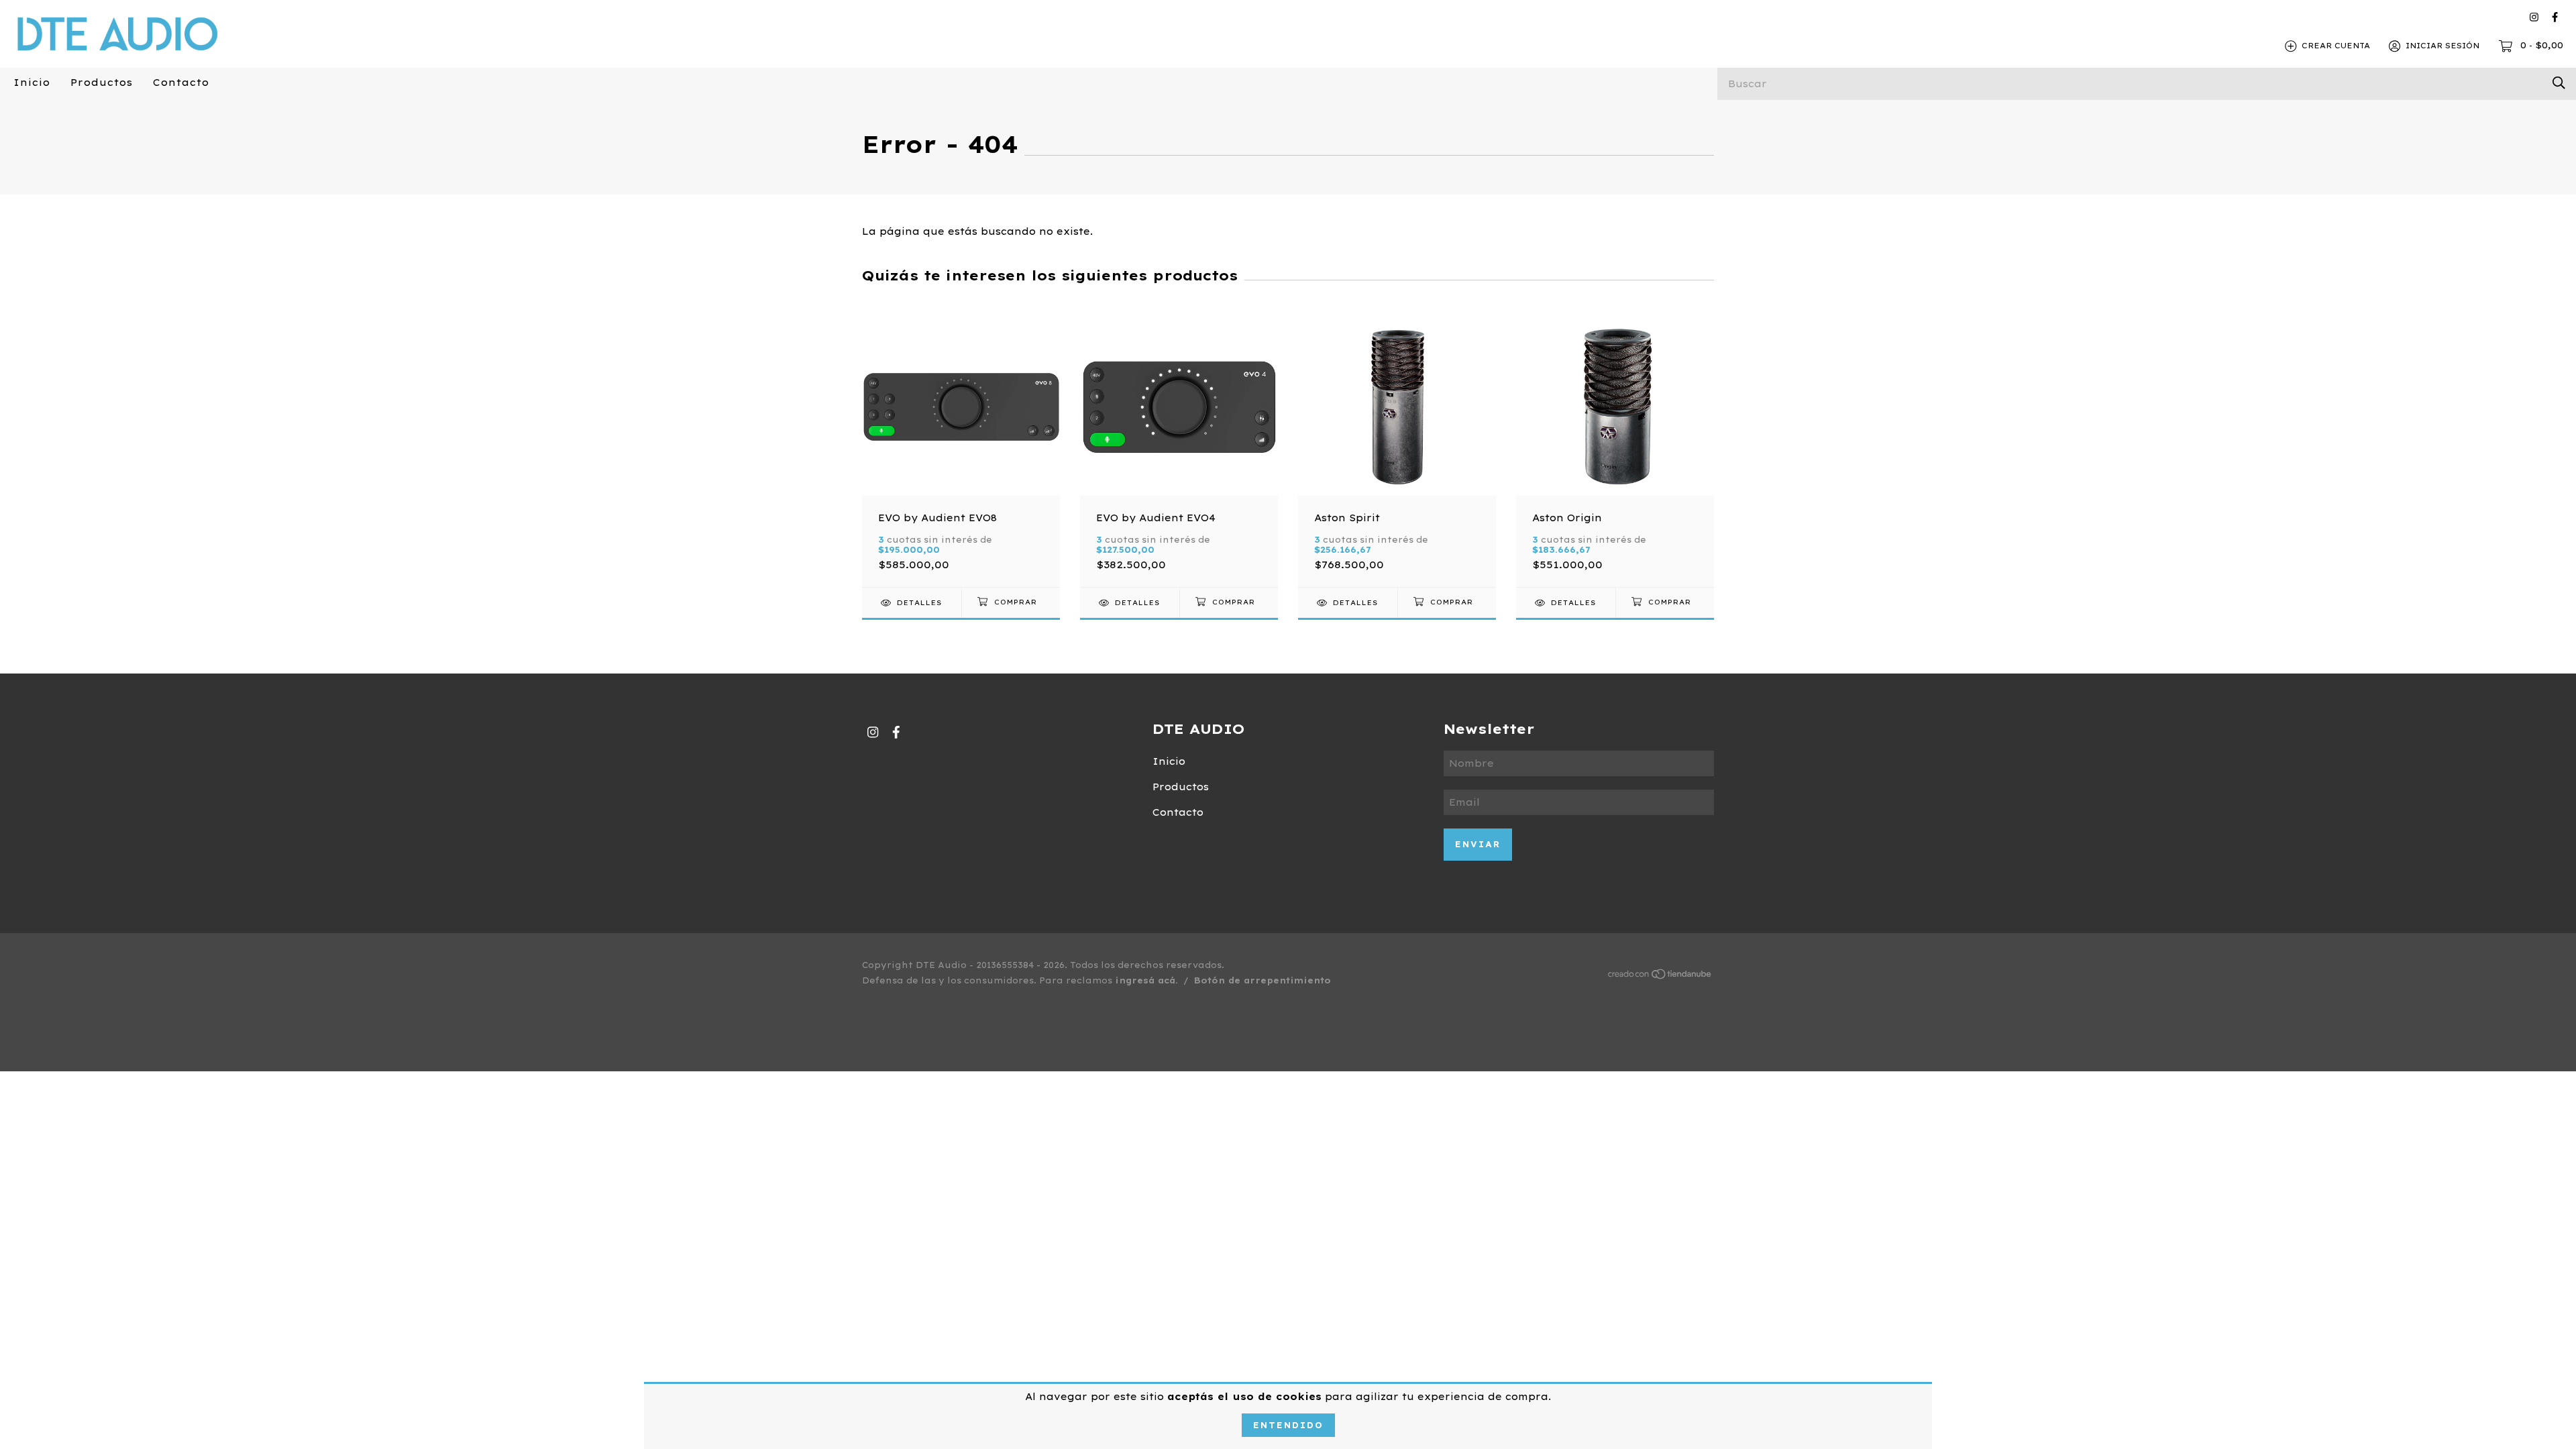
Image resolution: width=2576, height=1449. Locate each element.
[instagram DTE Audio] (2534, 17)
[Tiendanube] (1660, 977)
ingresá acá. (1146, 980)
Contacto (181, 83)
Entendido (1288, 1425)
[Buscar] (2559, 83)
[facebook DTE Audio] (2555, 17)
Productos (102, 83)
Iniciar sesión (2443, 46)
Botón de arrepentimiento (1263, 980)
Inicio (32, 83)
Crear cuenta (2336, 46)
